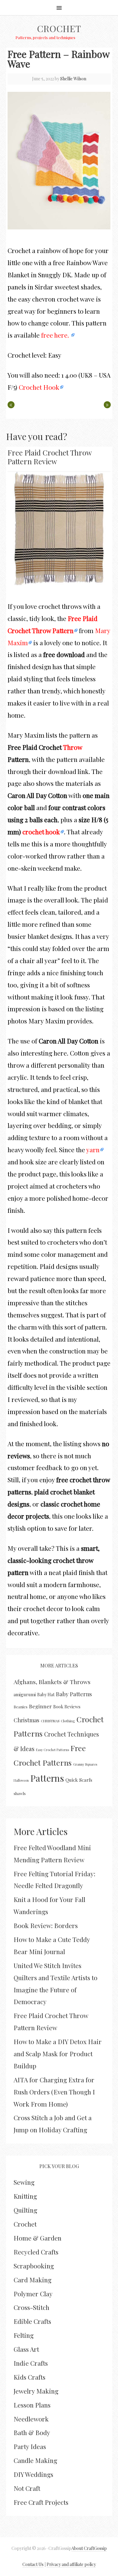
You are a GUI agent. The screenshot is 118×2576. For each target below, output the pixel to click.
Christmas (26, 1720)
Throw (72, 747)
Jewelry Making (36, 2391)
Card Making (33, 2280)
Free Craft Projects (41, 2502)
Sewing (24, 2182)
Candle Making (35, 2460)
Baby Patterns (74, 1694)
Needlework (31, 2419)
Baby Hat (46, 1695)
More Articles (41, 1831)
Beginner (40, 1706)
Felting (24, 2335)
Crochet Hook (39, 387)
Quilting (25, 2210)
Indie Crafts (31, 2363)
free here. (56, 335)
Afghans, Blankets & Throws (52, 1682)
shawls (20, 1793)
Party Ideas (30, 2446)
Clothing (68, 1721)
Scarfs (86, 1780)
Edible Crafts (32, 2321)
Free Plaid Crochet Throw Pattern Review (49, 457)
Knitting (25, 2196)
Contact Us (33, 2564)
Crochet (59, 28)
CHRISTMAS (50, 1721)
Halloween (21, 1780)
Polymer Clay (33, 2294)
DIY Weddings (33, 2474)
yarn (93, 1150)
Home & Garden (38, 2238)
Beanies (21, 1707)
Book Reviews (67, 1707)
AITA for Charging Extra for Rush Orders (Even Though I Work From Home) (54, 2092)
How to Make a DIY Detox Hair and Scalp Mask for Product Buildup (58, 2054)
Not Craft (27, 2488)
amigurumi (25, 1694)
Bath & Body (32, 2432)
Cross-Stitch (31, 2307)
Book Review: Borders (46, 1925)
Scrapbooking (34, 2266)
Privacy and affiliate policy (71, 2564)
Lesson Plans (32, 2405)
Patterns (47, 1778)
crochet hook (41, 832)
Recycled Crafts (36, 2252)
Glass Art (26, 2349)
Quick (72, 1780)
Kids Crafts (29, 2377)
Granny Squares (85, 1764)
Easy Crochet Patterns (52, 1750)
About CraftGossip (89, 2548)
